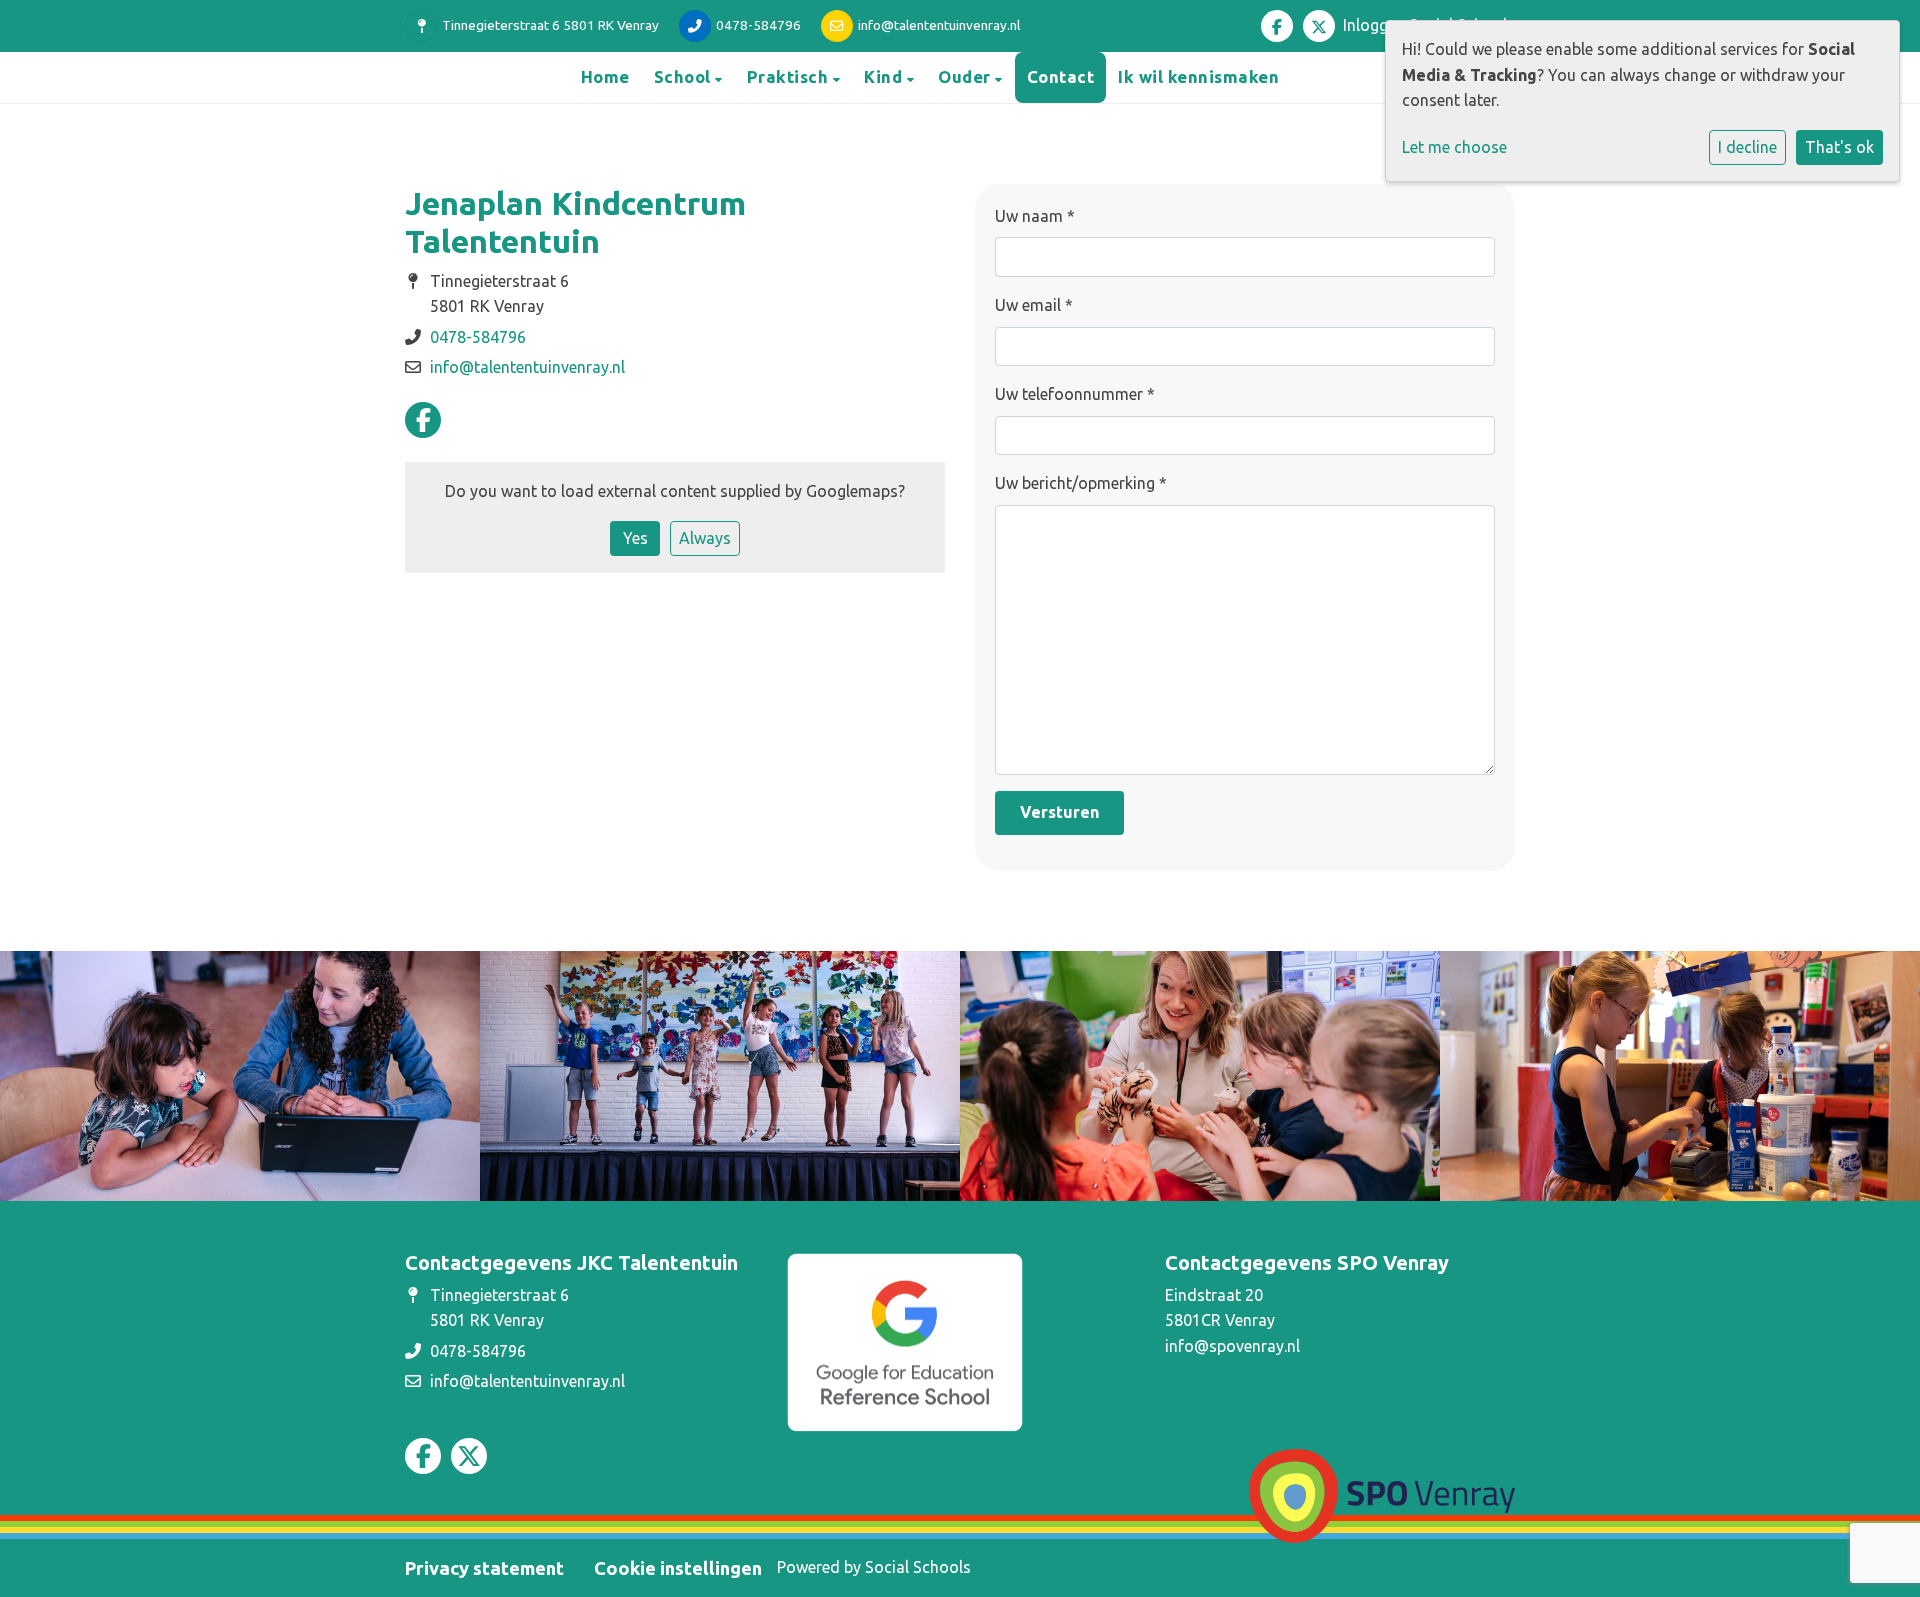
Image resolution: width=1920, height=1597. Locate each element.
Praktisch (790, 76)
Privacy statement (484, 1568)
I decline (1747, 147)
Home (605, 76)
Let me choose (1454, 147)
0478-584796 (758, 25)
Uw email (1034, 305)
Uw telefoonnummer (1075, 394)
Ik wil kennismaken (1198, 76)
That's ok (1839, 147)
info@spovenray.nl (1232, 1346)
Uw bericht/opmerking (1081, 483)
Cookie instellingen (678, 1568)
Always (705, 538)
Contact (1061, 76)
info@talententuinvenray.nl (939, 25)
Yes (635, 538)
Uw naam (1035, 216)
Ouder (966, 76)
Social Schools (918, 1567)
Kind (885, 76)
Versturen (1059, 812)
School (685, 76)
